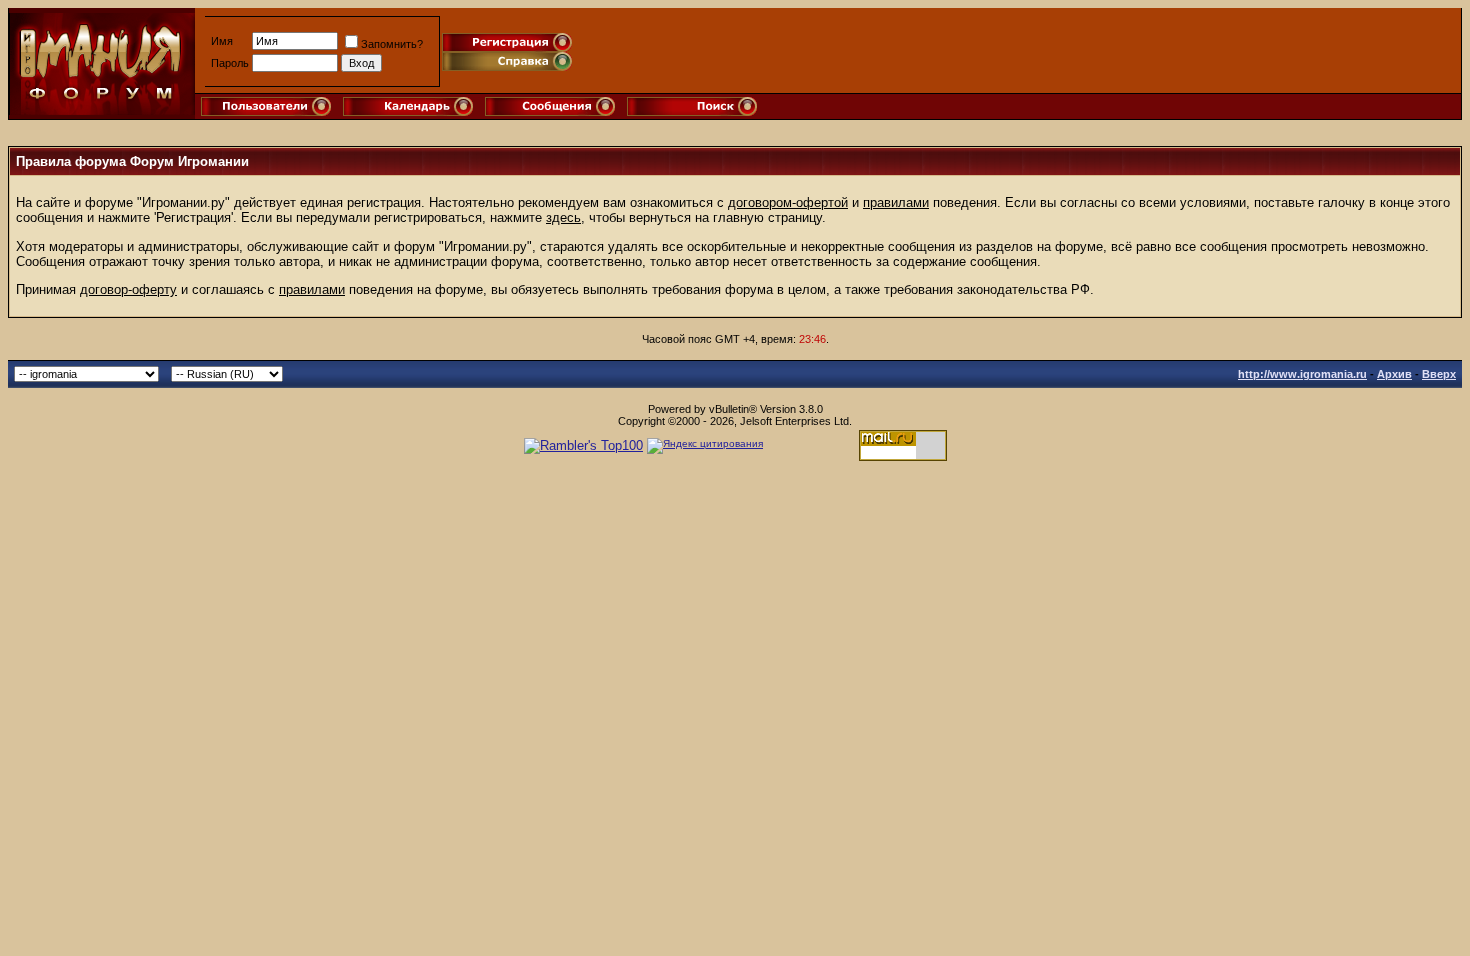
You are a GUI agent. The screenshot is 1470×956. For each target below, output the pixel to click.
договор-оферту (128, 289)
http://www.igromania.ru (1302, 374)
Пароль (230, 63)
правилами (896, 202)
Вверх (1439, 374)
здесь (563, 217)
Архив (1394, 374)
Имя (222, 41)
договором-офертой (788, 202)
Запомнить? (392, 44)
